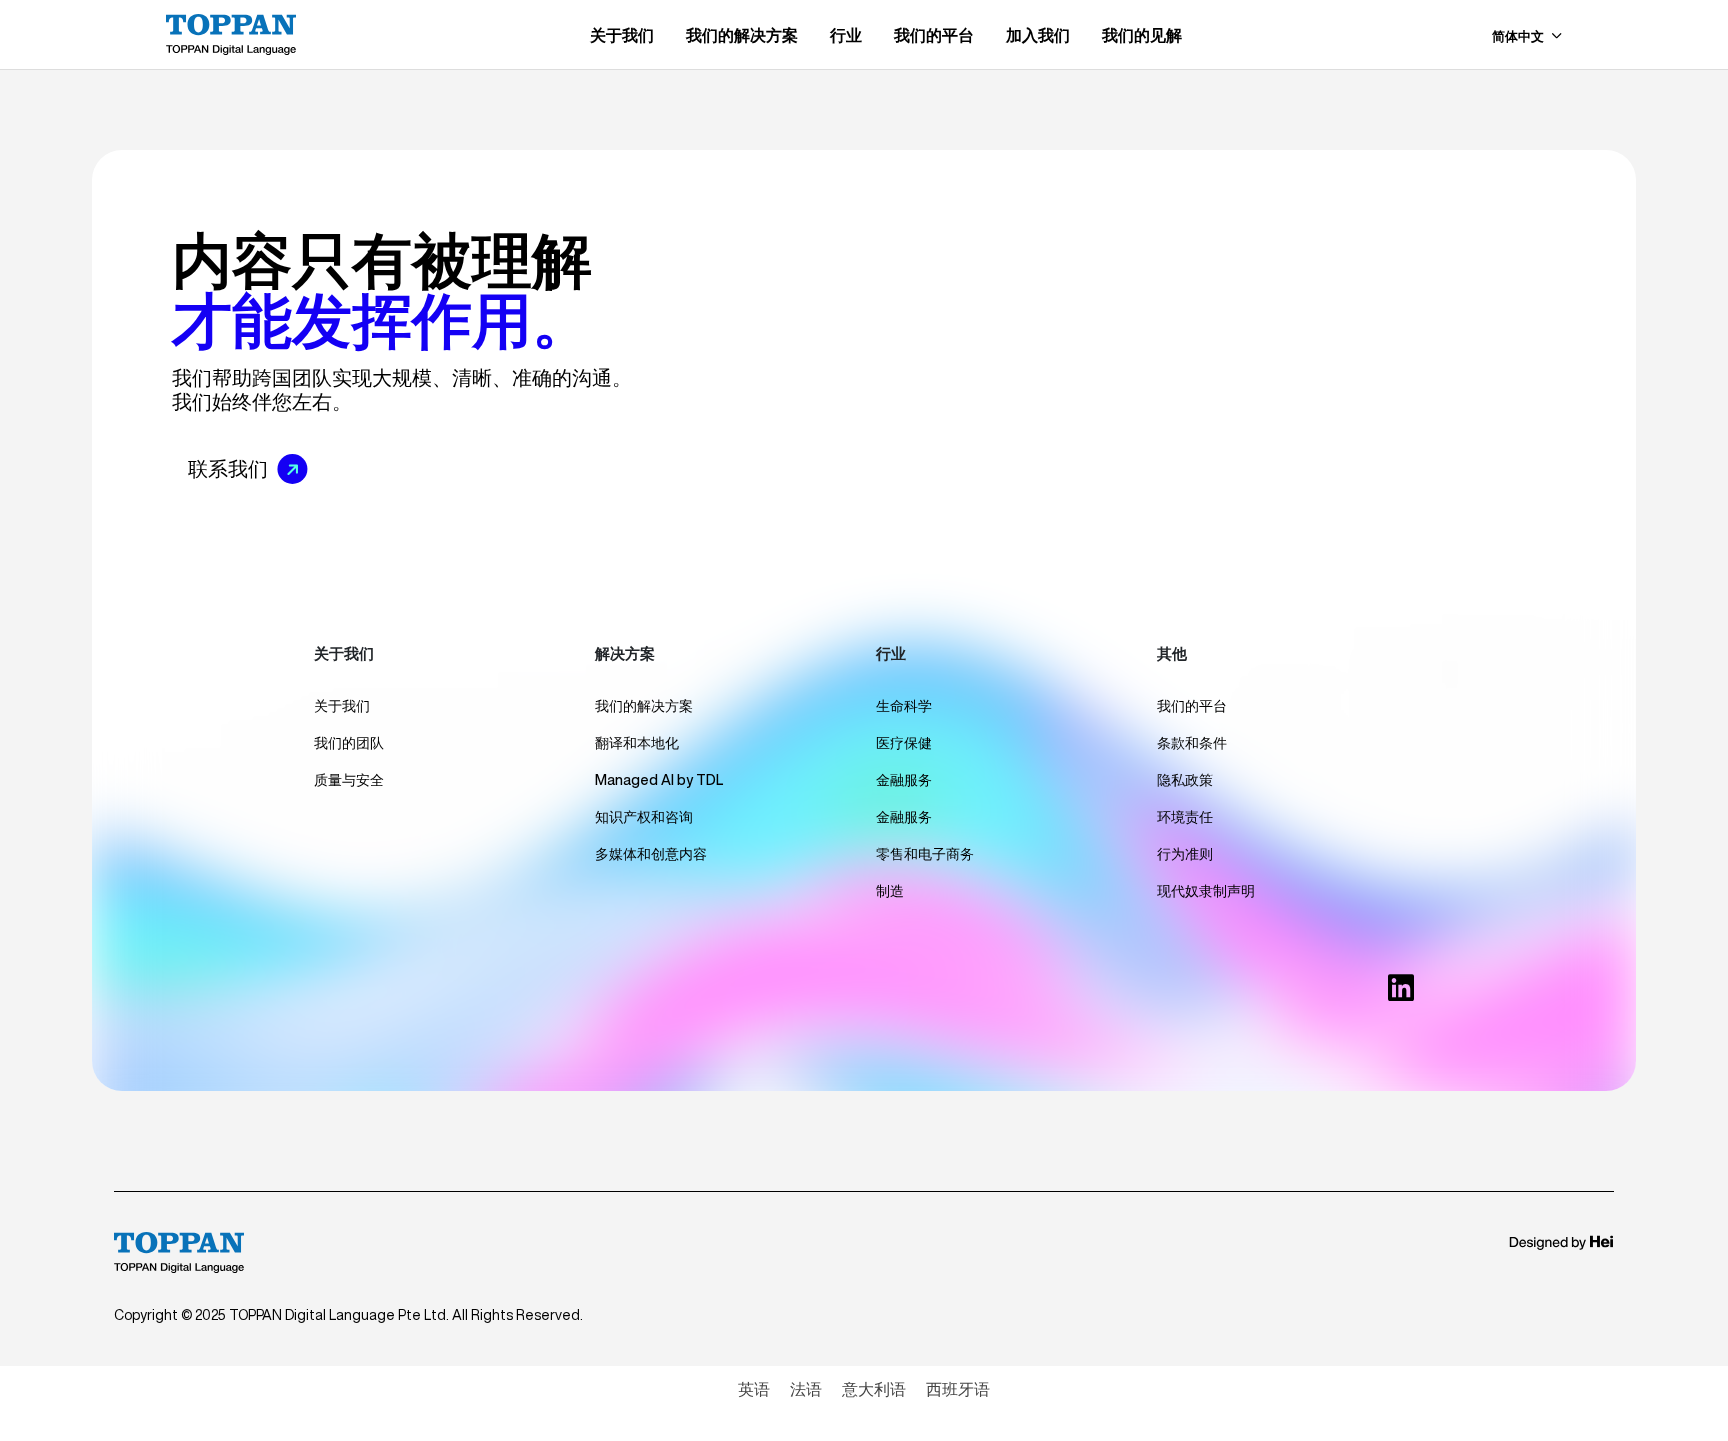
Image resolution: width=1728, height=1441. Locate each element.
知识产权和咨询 (644, 817)
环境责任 (1185, 817)
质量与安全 (349, 780)
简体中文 (1519, 36)
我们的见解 (1142, 35)
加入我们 (1038, 35)
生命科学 (904, 706)
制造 (890, 891)
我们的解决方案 (742, 35)
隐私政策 (1185, 780)
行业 (846, 35)
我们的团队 (349, 743)
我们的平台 (934, 35)
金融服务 (904, 780)
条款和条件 (1192, 743)
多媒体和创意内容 (651, 854)
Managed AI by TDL (659, 780)
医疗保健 (904, 743)
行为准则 (1185, 854)
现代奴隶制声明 (1206, 891)
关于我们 (622, 35)
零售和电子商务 (925, 854)
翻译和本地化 (637, 743)
